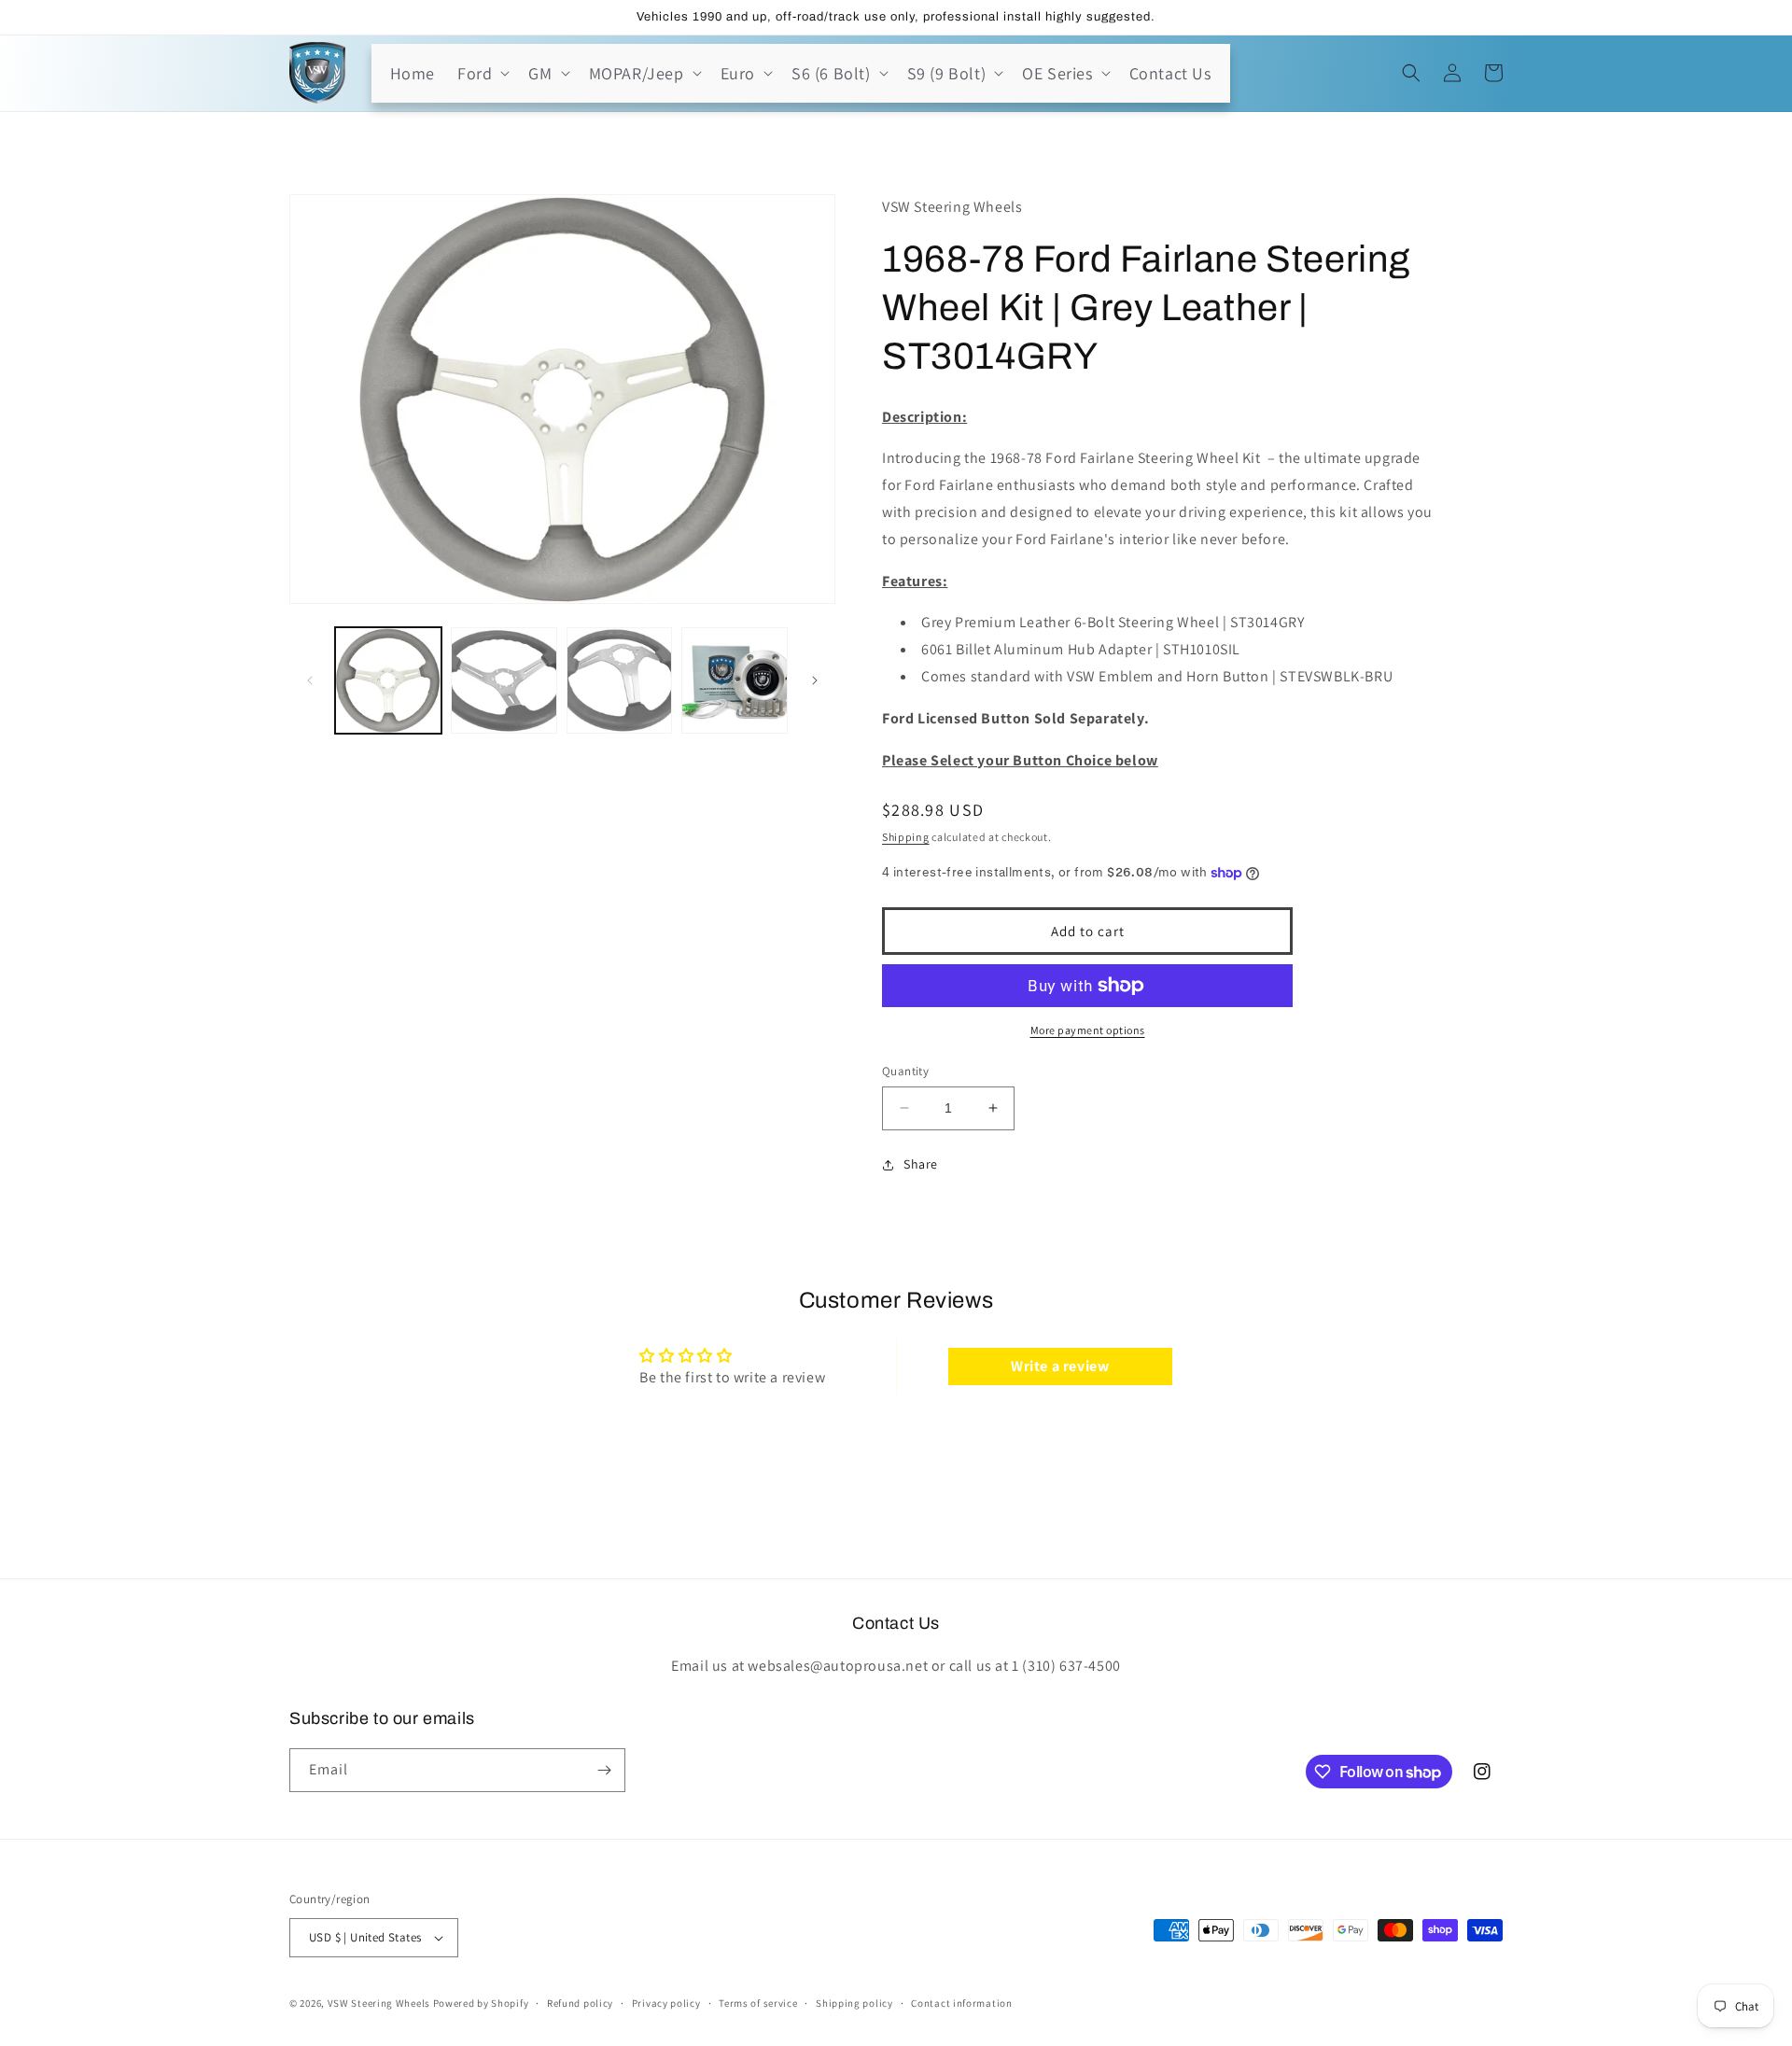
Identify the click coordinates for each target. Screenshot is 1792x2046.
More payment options (1088, 1030)
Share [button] (921, 1164)
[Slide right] (815, 680)
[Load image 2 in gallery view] (504, 680)
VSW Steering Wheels (379, 2003)
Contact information (961, 2002)
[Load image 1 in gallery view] (388, 680)
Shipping (906, 837)
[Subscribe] (604, 1770)
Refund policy (580, 2002)
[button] (482, 73)
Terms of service (758, 2002)
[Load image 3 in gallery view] (620, 680)
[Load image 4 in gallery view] (735, 680)
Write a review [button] (1060, 1366)
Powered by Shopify (481, 2003)
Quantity (905, 1071)
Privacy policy (666, 2002)
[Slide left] (310, 680)
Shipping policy (854, 2002)
